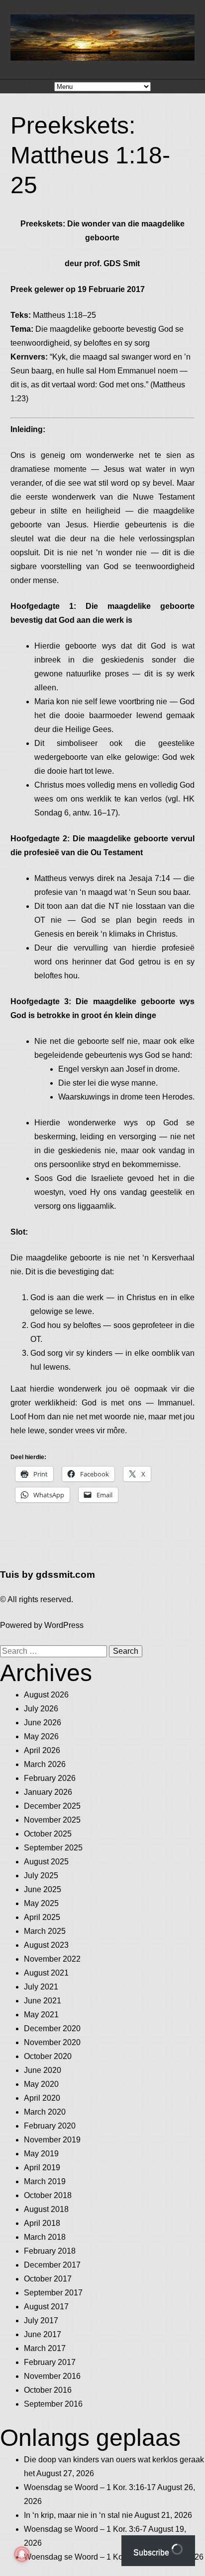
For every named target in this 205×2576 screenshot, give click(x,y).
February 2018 (50, 2251)
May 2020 (41, 2084)
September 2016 (53, 2404)
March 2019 (45, 2181)
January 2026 (48, 1792)
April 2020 (42, 2098)
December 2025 (52, 1806)
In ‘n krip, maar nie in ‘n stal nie (78, 2515)
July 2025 (41, 1876)
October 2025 (48, 1834)
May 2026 (41, 1736)
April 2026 (42, 1750)
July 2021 (41, 1987)
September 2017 (53, 2293)
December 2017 (52, 2265)
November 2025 (52, 1820)
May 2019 (41, 2154)
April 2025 (42, 1917)
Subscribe (152, 2552)
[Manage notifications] (22, 2554)
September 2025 (53, 1848)
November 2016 (52, 2376)
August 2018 (46, 2209)
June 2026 (43, 1723)
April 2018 (42, 2223)
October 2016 (48, 2390)
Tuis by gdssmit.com (48, 1575)
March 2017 (45, 2348)
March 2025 (45, 1931)
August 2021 (46, 1973)
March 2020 (45, 2112)
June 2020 (43, 2070)
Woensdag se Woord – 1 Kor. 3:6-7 (85, 2529)
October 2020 (48, 2056)
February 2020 (50, 2126)
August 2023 (46, 1945)
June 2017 (43, 2334)
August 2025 (46, 1862)
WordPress (64, 1625)
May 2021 (41, 2015)
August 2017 (46, 2307)
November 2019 (52, 2140)
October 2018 (48, 2195)
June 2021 (43, 2001)
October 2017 (48, 2279)
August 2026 (46, 1695)
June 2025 (43, 1889)
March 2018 (45, 2237)
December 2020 (52, 2028)
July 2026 (41, 1709)
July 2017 (41, 2320)
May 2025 (41, 1903)
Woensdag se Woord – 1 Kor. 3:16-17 (90, 2487)
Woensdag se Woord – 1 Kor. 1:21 (84, 2557)
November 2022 (52, 1959)
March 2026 (45, 1764)
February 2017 (50, 2362)
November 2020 (52, 2042)
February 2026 (50, 1778)
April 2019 (42, 2168)
